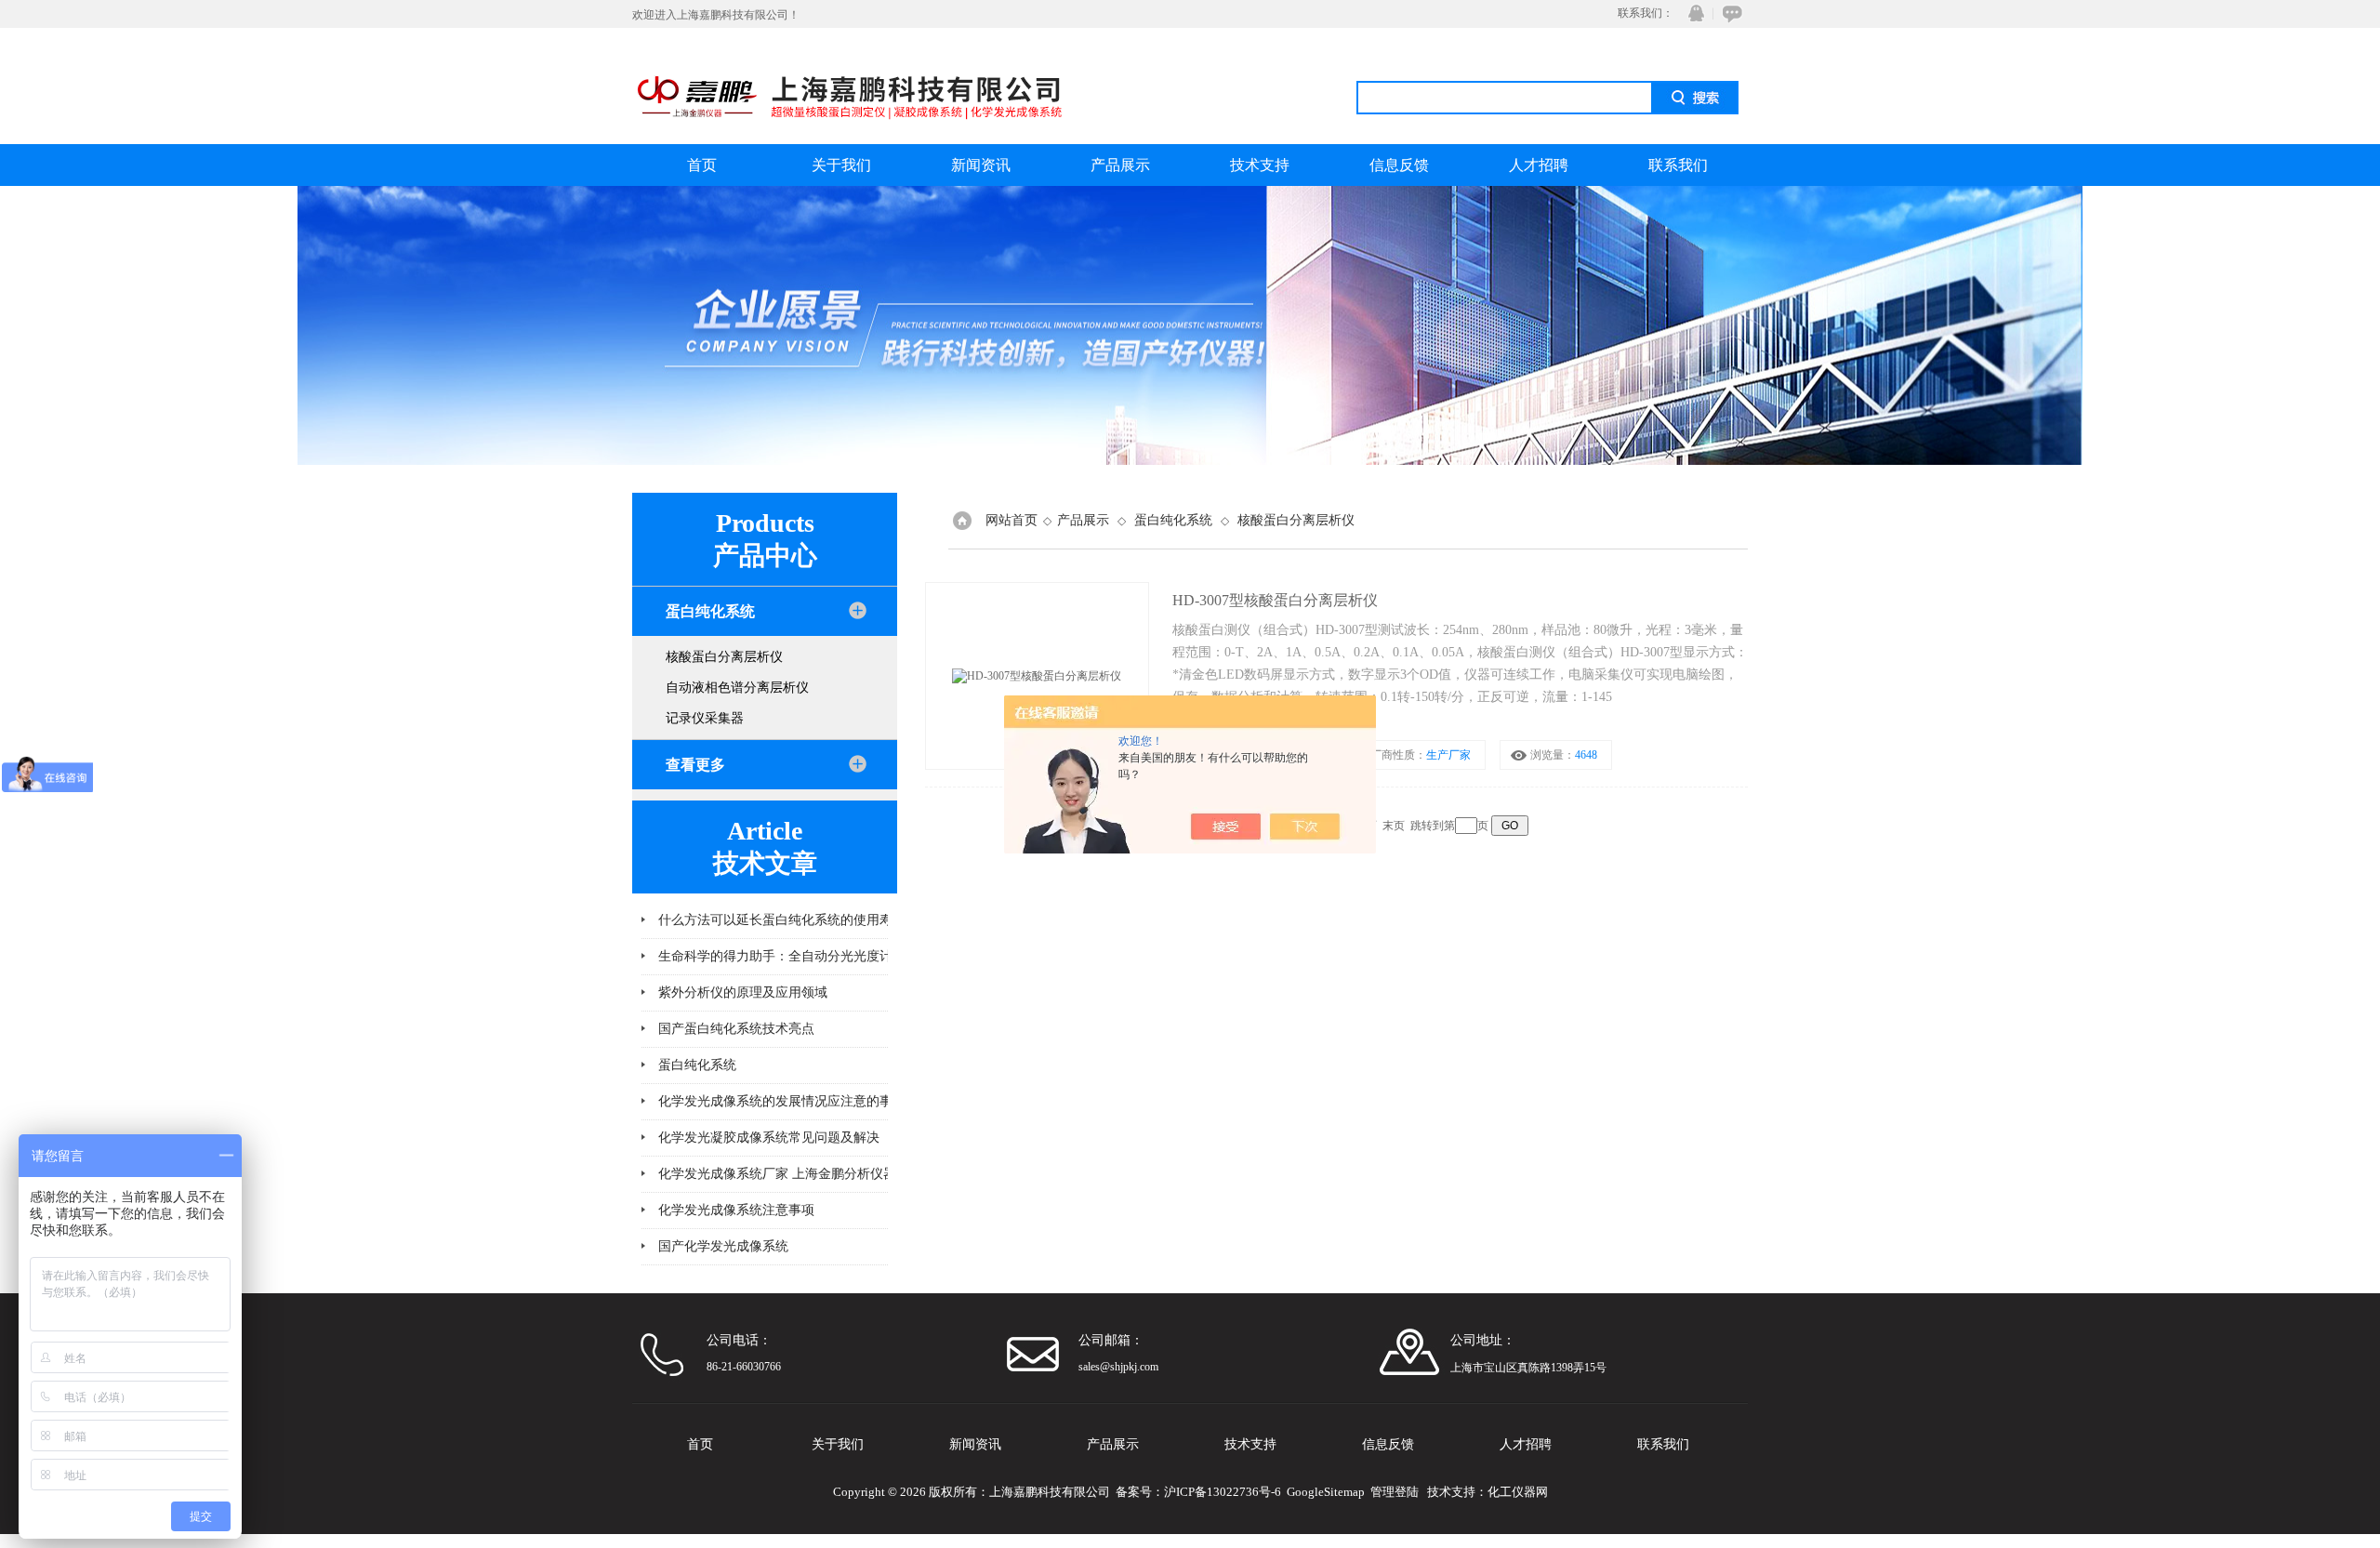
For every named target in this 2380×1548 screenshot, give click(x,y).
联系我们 (1678, 165)
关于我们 (841, 165)
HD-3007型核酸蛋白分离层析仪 (1275, 600)
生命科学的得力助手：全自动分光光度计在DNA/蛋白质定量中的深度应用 (858, 956)
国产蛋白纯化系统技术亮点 (736, 1029)
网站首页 (1011, 520)
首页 (702, 165)
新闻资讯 (981, 165)
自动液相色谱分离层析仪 (737, 688)
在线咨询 (1729, 13)
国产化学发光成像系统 (723, 1246)
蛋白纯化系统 (697, 1065)
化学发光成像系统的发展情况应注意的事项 (782, 1101)
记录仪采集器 (705, 718)
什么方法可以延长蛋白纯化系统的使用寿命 (782, 920)
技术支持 (1260, 165)
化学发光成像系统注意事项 (736, 1210)
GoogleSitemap (1326, 1492)
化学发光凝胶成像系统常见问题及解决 (769, 1138)
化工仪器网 (1518, 1492)
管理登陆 (1395, 1492)
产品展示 (1120, 165)
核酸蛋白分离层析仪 (724, 657)
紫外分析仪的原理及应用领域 (743, 992)
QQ (1692, 13)
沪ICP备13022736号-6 (1223, 1492)
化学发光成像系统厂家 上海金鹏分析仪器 (777, 1174)
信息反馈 (1399, 165)
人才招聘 (1539, 165)
